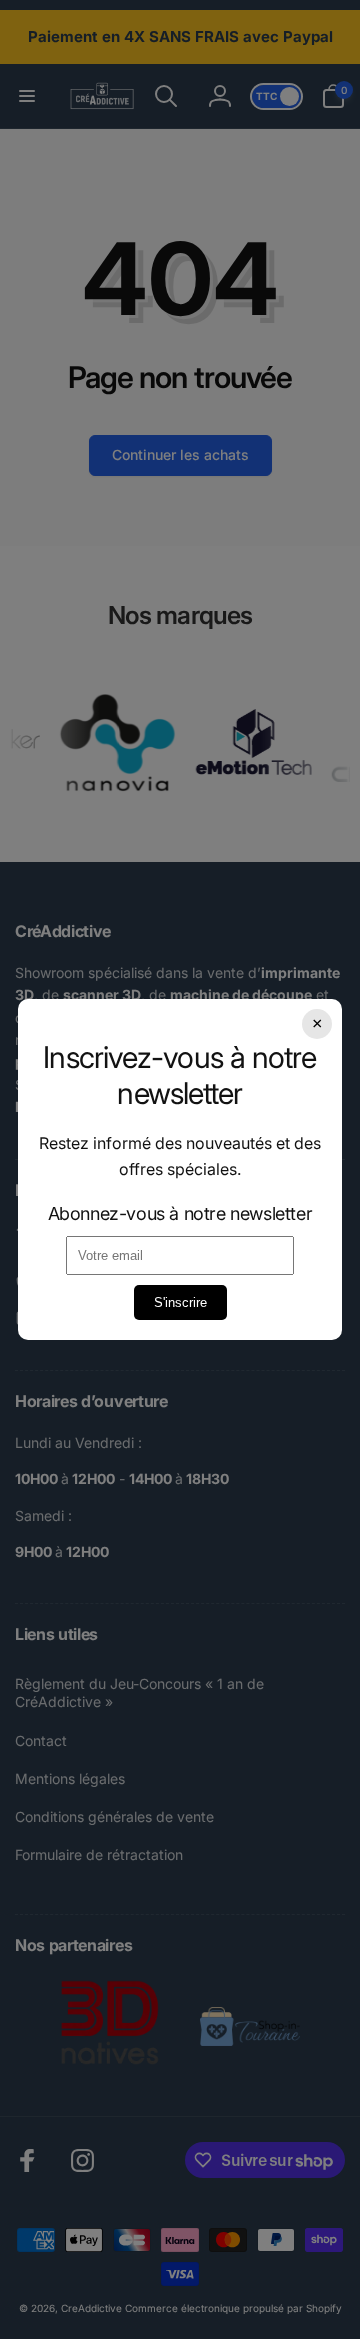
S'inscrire (180, 1302)
